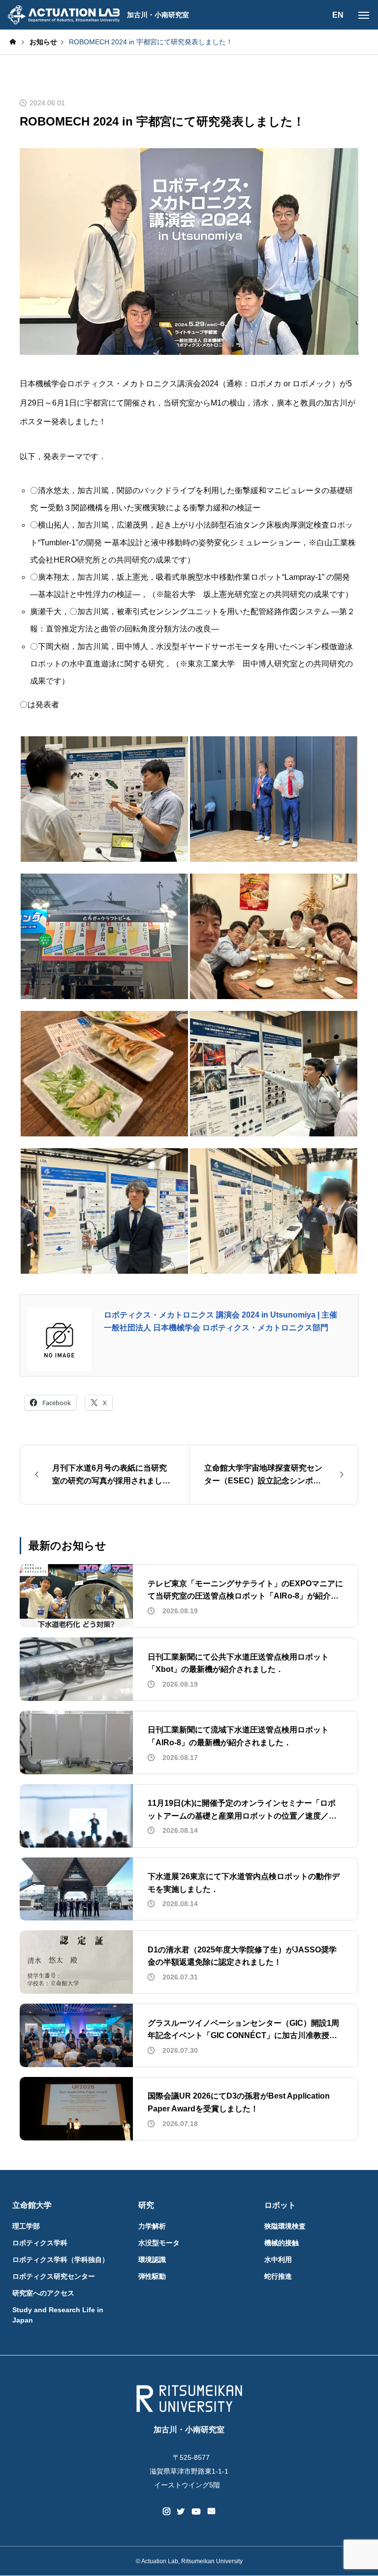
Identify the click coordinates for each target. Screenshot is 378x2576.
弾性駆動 (152, 2276)
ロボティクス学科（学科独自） (61, 2260)
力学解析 (152, 2226)
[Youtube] (196, 2512)
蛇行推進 (278, 2276)
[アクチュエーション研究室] (63, 15)
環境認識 (152, 2260)
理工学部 (26, 2226)
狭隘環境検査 (285, 2226)
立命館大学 (32, 2205)
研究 (146, 2205)
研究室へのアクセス (43, 2293)
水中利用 (278, 2260)
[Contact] (211, 2512)
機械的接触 (282, 2243)
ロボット (280, 2205)
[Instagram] (167, 2512)
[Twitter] (181, 2512)
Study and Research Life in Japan (58, 2315)
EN (338, 15)
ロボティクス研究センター (54, 2276)
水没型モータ (159, 2243)
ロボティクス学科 (40, 2243)
